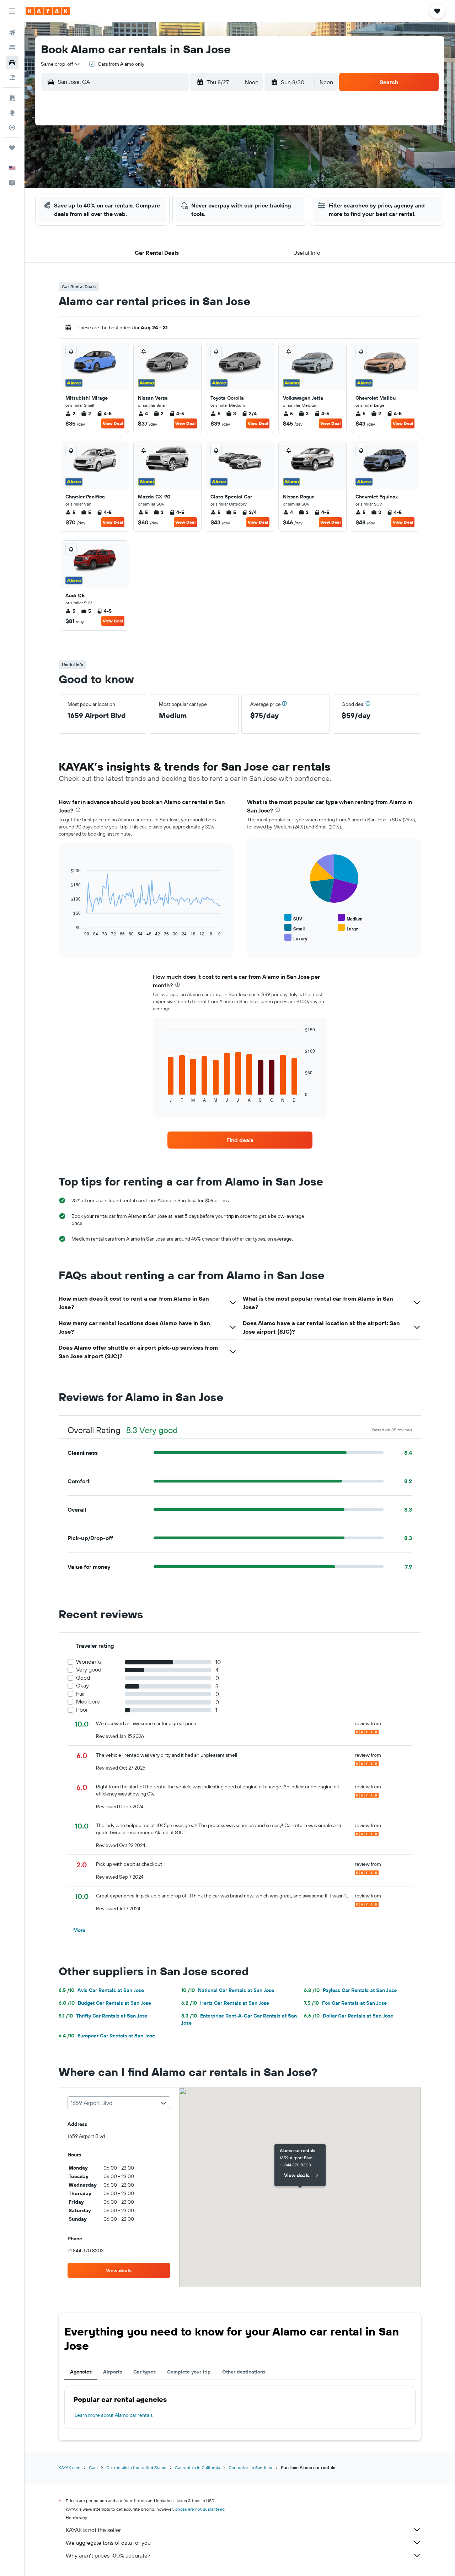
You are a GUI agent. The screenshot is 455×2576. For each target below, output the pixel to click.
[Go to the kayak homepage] (48, 11)
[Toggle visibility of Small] (295, 928)
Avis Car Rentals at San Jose (101, 1990)
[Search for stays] (12, 48)
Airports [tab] (113, 2372)
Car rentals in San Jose (250, 2467)
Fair (81, 1694)
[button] (12, 11)
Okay (82, 1686)
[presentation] (78, 810)
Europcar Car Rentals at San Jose (107, 2036)
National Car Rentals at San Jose (228, 1990)
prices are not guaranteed (200, 2509)
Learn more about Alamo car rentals (114, 2415)
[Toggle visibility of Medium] (350, 918)
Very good (89, 1670)
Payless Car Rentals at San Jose (350, 1990)
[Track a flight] (12, 128)
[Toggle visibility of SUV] (293, 918)
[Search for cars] (12, 63)
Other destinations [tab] (244, 2372)
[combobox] (61, 64)
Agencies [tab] (81, 2372)
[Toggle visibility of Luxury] (296, 938)
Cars (93, 2467)
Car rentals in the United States (136, 2467)
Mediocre (88, 1702)
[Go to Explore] (12, 113)
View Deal (113, 423)
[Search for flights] (12, 33)
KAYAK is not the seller (93, 2530)
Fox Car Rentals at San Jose (345, 2003)
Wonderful (89, 1662)
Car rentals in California (197, 2467)
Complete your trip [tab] (189, 2372)
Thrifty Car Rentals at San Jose (103, 2016)
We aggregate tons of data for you (108, 2543)
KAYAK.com (69, 2467)
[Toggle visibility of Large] (348, 928)
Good (83, 1678)
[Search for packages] (12, 77)
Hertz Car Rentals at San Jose (225, 2003)
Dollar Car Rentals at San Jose (349, 2016)
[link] (240, 1140)
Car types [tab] (144, 2372)
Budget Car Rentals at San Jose (105, 2003)
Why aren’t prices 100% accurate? (108, 2555)
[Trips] (12, 148)
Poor (82, 1710)
